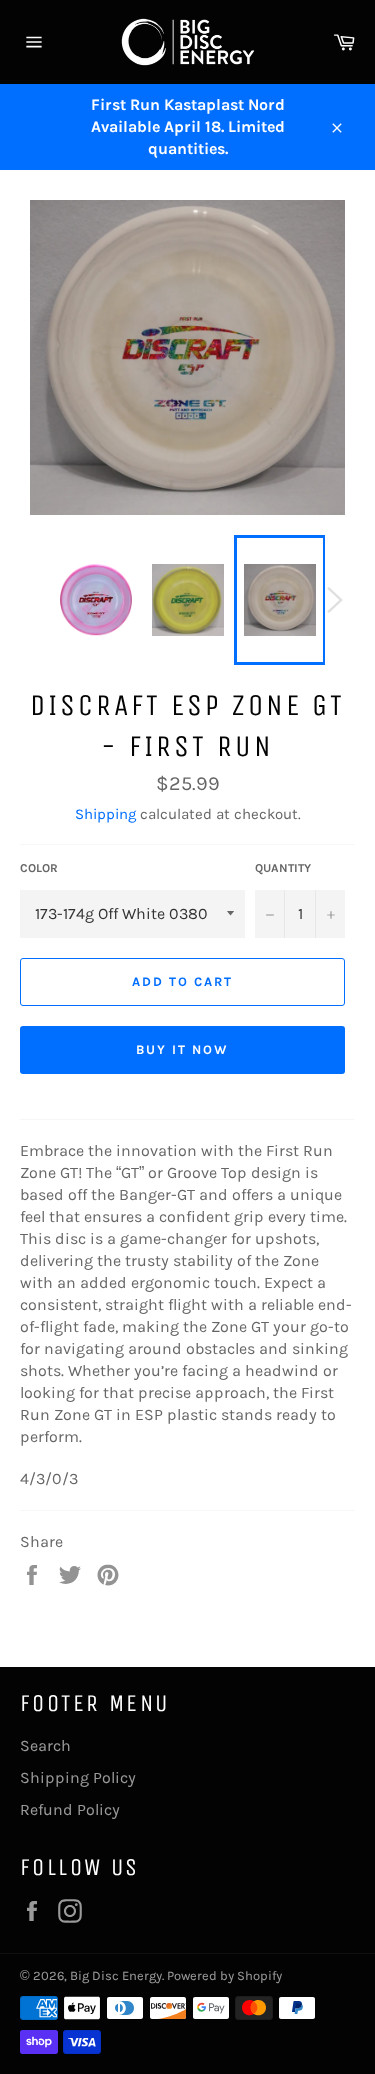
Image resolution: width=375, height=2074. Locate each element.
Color (39, 868)
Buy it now (182, 1049)
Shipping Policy (78, 1777)
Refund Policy (70, 1809)
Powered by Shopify (224, 1975)
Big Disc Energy (116, 1975)
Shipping (105, 814)
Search (45, 1745)
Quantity (283, 868)
